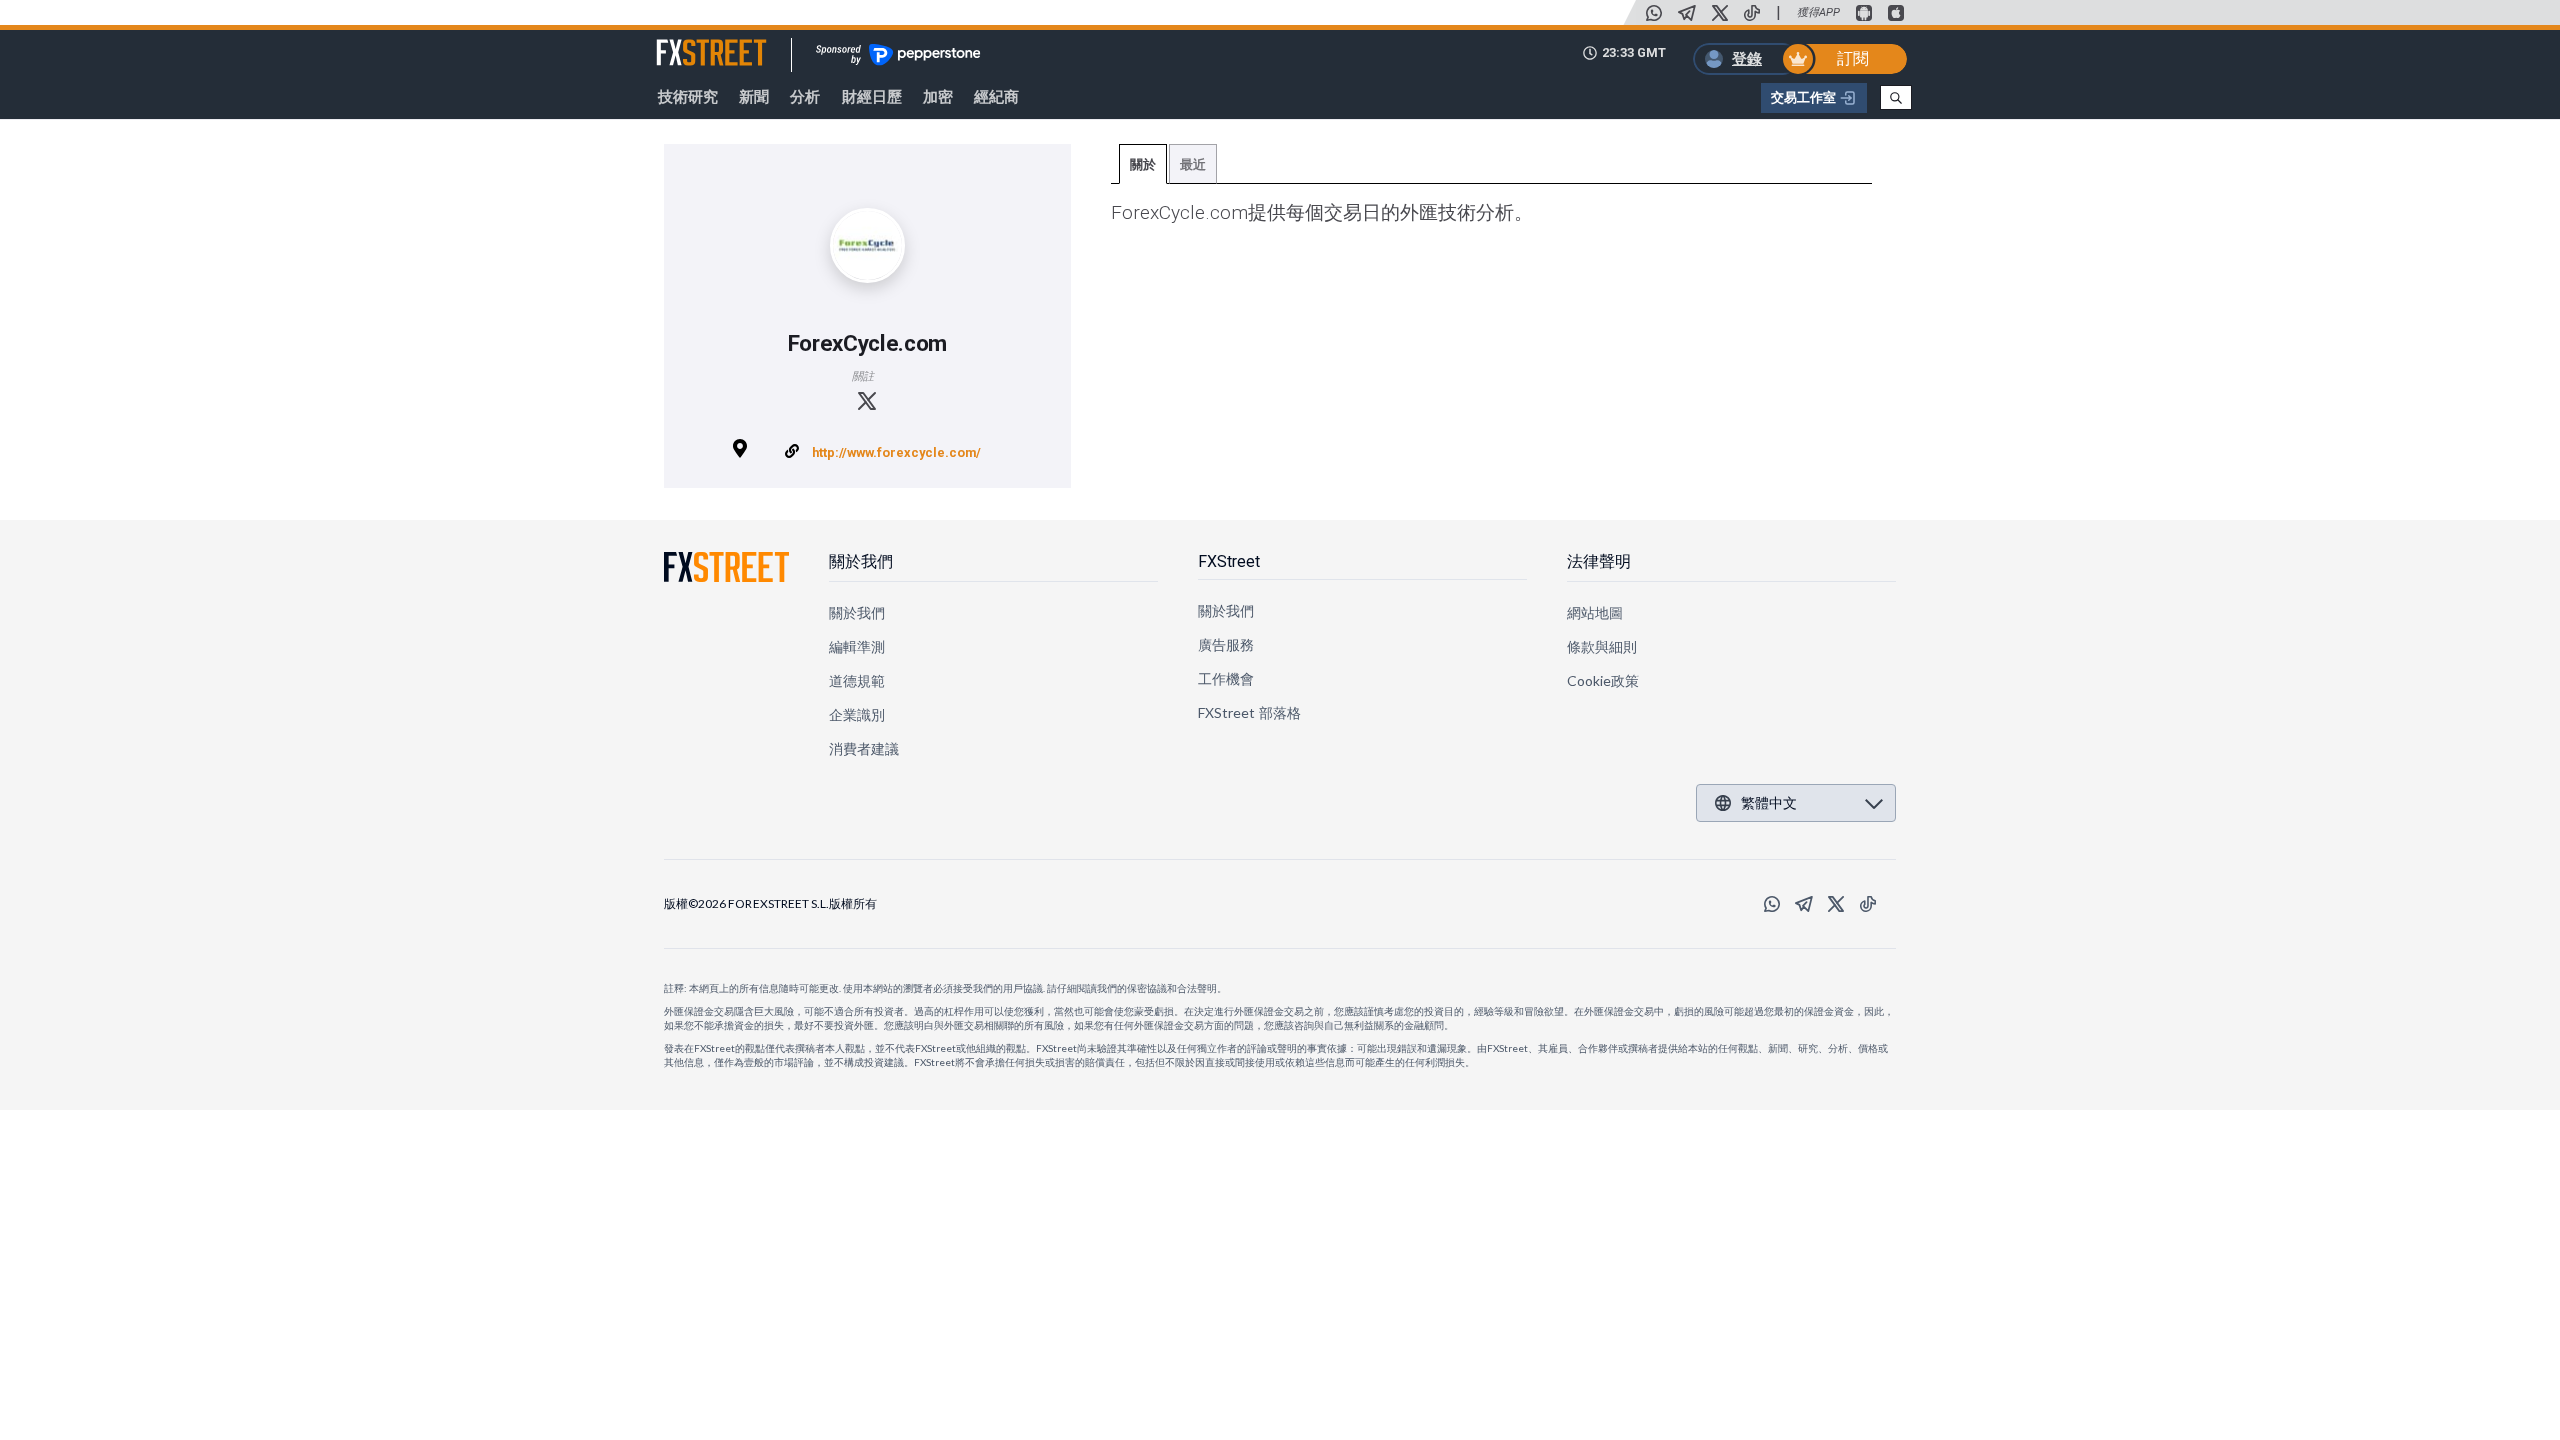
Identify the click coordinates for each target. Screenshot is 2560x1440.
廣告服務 (1226, 644)
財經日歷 (872, 97)
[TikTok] (1752, 13)
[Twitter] (1720, 13)
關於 (1143, 164)
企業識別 (857, 714)
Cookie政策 (1603, 680)
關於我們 (861, 561)
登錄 (1747, 59)
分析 (805, 97)
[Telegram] (1687, 13)
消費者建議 (864, 748)
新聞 (754, 97)
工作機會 (1226, 678)
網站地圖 (1595, 612)
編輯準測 (857, 646)
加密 (938, 97)
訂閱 (1853, 58)
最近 (1193, 164)
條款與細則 (1602, 646)
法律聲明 (1599, 561)
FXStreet (687, 41)
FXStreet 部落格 (1249, 712)
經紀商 (996, 97)
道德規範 (857, 680)
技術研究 (688, 97)
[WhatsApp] (1654, 13)
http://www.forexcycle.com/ (896, 452)
